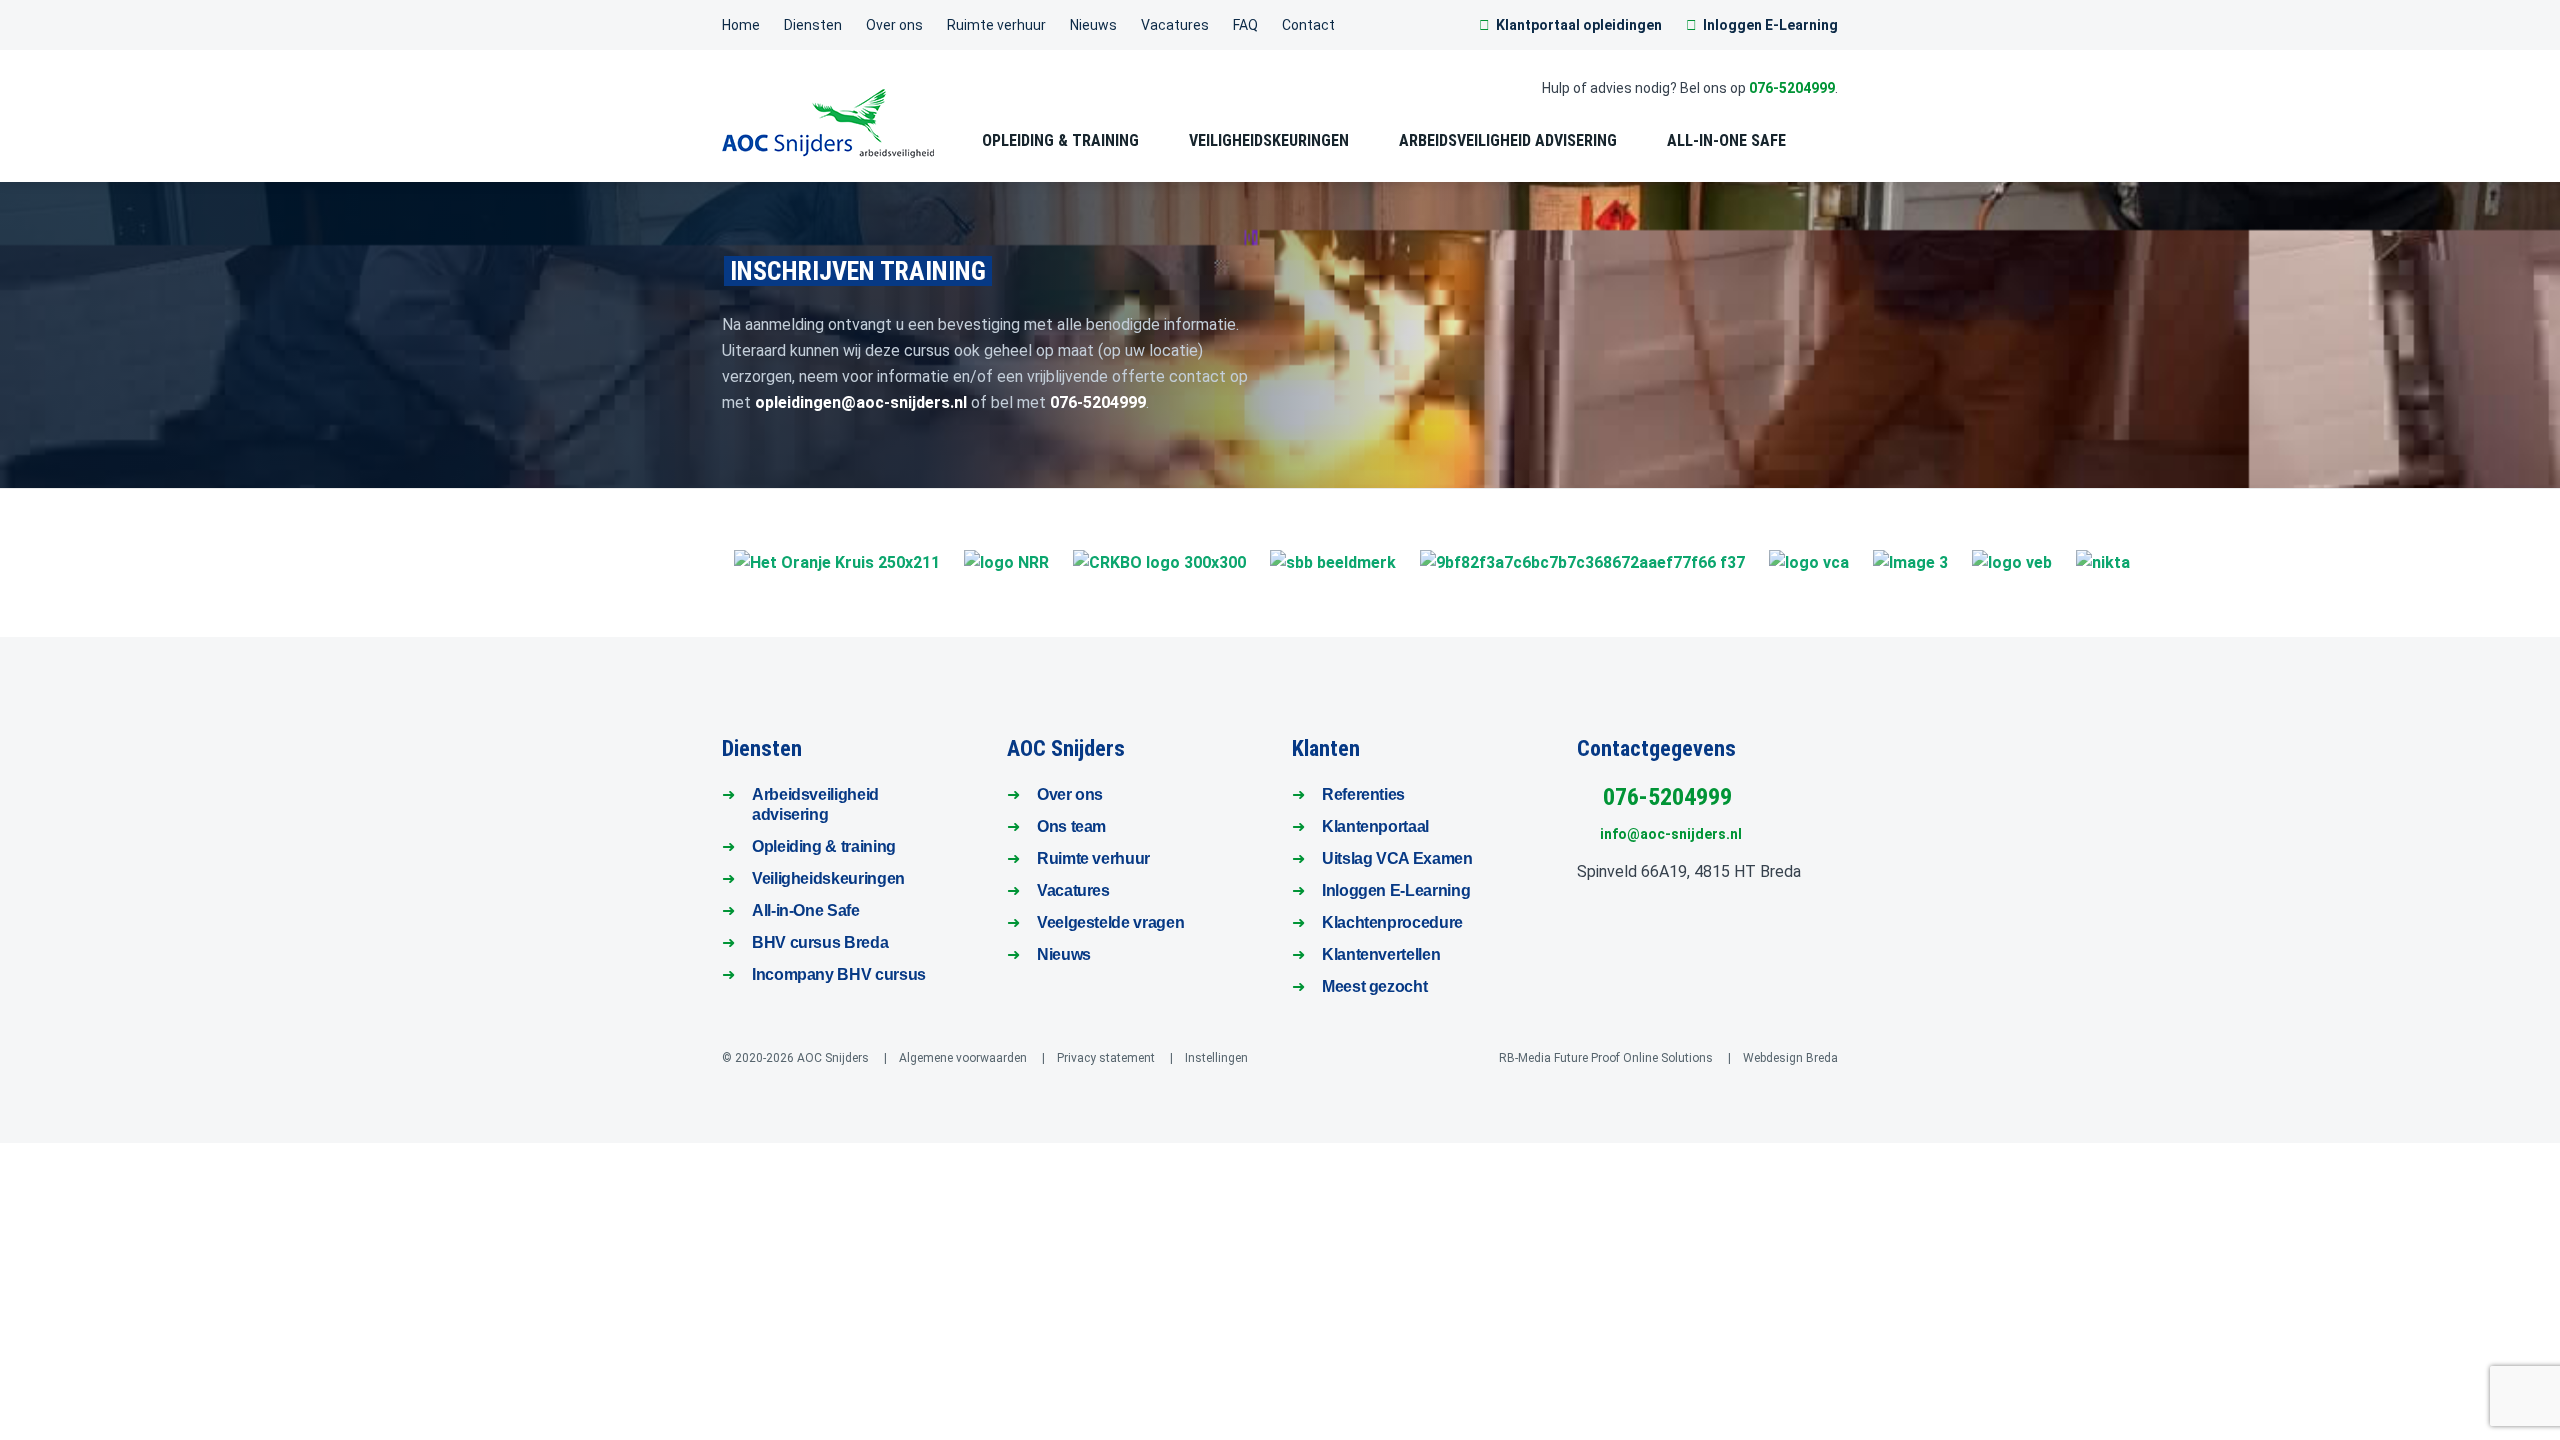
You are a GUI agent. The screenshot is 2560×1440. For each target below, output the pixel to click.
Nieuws (1093, 25)
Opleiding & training (824, 846)
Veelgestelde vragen (1110, 922)
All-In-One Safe (1726, 140)
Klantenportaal (1375, 826)
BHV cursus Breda (820, 942)
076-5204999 (1792, 88)
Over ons (894, 25)
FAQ (1245, 25)
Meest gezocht (1374, 986)
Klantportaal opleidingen (1579, 25)
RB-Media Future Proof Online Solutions (1606, 1058)
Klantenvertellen (1381, 954)
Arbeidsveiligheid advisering (1508, 140)
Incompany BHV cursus (839, 974)
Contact (1308, 25)
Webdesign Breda (1790, 1058)
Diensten (813, 25)
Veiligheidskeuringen (1269, 140)
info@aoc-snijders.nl (1666, 834)
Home (741, 25)
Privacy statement (1106, 1058)
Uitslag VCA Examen (1397, 858)
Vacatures (1175, 25)
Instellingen (1216, 1058)
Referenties (1363, 794)
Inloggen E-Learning (1770, 25)
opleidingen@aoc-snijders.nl (861, 402)
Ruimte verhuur (996, 25)
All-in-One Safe (806, 910)
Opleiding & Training (1060, 140)
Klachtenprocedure (1392, 922)
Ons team (1071, 826)
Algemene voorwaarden (963, 1058)
